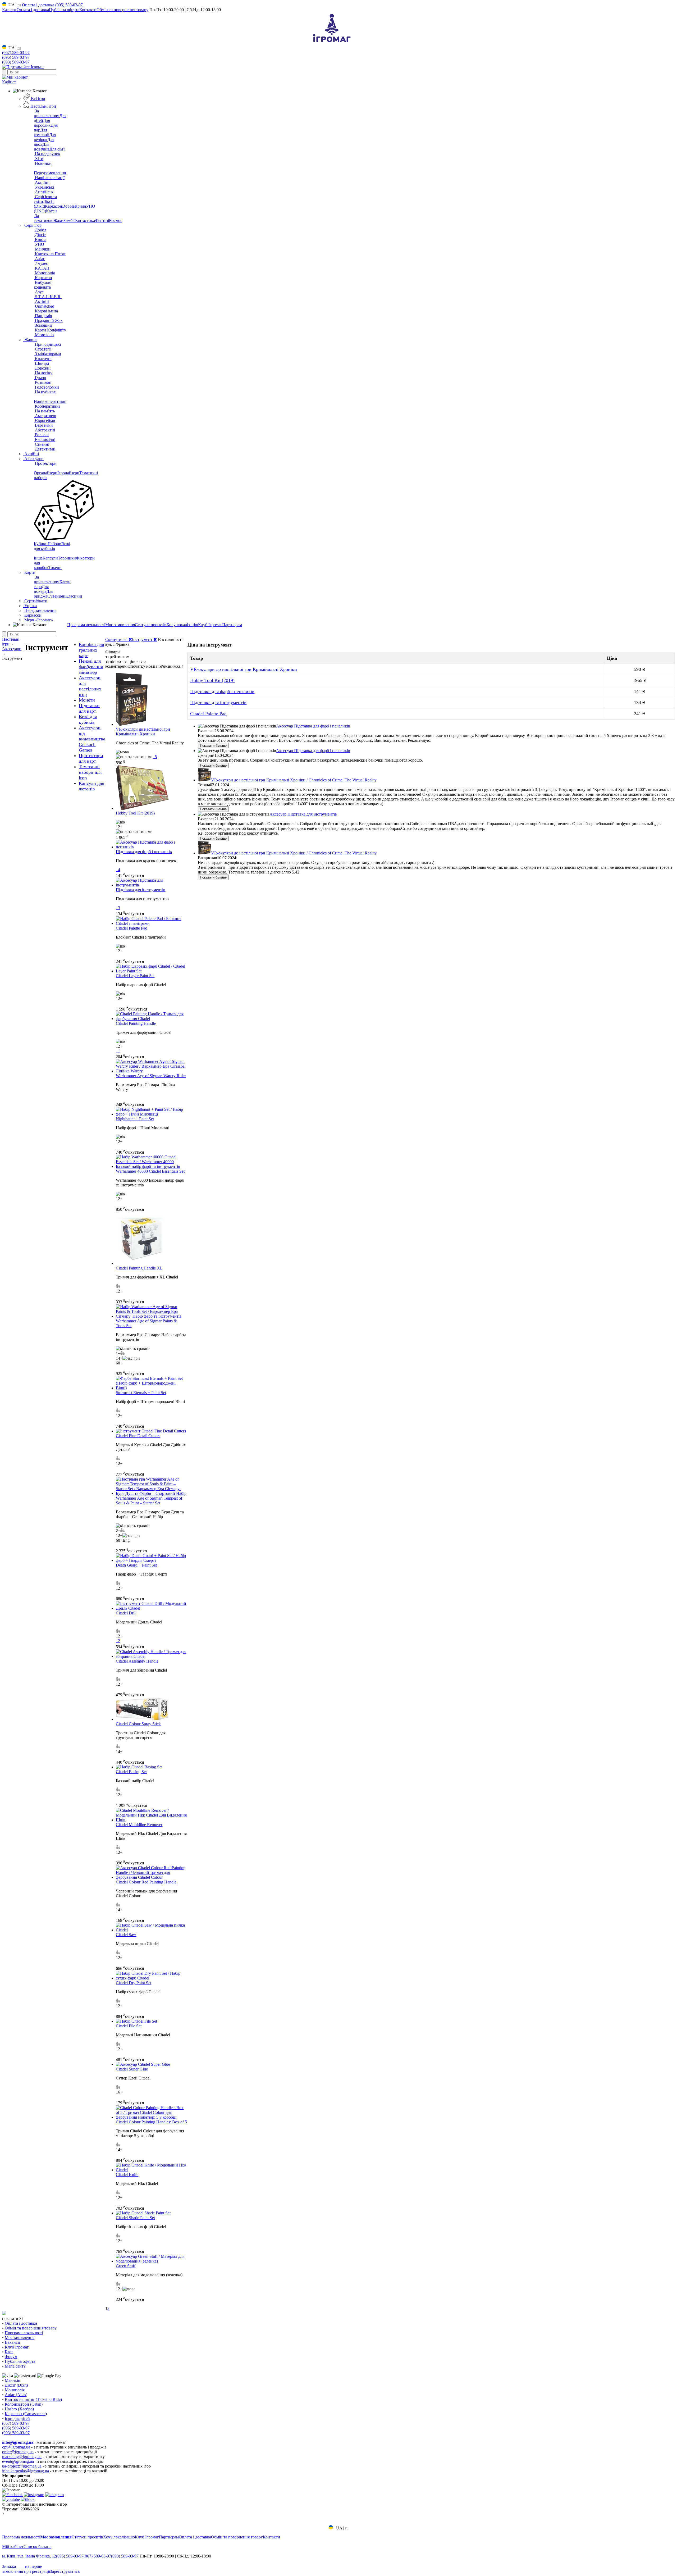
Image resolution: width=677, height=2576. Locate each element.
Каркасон (54, 206)
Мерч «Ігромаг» (38, 620)
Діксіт (40, 235)
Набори (54, 544)
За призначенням (47, 113)
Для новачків (42, 147)
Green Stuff (126, 2266)
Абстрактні (44, 430)
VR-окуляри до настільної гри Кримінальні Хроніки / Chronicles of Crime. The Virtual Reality (294, 780)
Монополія (44, 273)
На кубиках (45, 392)
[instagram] (34, 2495)
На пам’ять (44, 411)
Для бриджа (44, 594)
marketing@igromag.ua (22, 2457)
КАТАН (42, 268)
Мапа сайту (15, 2366)
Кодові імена (46, 311)
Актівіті (42, 301)
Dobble (68, 206)
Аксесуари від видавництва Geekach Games (92, 739)
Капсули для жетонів (92, 786)
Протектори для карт (91, 758)
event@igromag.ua (18, 2461)
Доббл (40, 230)
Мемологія (44, 335)
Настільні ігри (43, 106)
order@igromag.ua (18, 2452)
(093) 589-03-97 (16, 62)
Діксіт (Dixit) (44, 204)
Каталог (9, 10)
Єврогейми (45, 420)
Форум (11, 2357)
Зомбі (68, 220)
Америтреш (45, 416)
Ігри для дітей (17, 2418)
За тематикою (44, 218)
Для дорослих (42, 123)
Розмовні (43, 382)
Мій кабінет (13, 2547)
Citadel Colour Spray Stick (138, 1724)
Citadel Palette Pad (132, 928)
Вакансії (12, 2342)
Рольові (41, 435)
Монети (87, 700)
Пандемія (43, 316)
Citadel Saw (126, 1935)
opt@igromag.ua (16, 2447)
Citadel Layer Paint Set (135, 976)
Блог (9, 2352)
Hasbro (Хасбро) (19, 2409)
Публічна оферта (64, 10)
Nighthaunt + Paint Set (135, 1119)
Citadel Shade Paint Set (135, 2218)
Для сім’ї (57, 149)
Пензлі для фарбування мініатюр (91, 667)
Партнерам (232, 625)
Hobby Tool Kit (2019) (135, 813)
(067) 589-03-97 (16, 53)
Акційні (42, 182)
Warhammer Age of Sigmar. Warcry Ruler (151, 1076)
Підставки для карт (89, 708)
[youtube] (11, 2499)
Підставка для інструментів (141, 890)
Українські (44, 187)
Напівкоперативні (50, 401)
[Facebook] (12, 2495)
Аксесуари (33, 459)
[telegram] (54, 2495)
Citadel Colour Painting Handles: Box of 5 (151, 2122)
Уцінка (30, 606)
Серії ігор (32, 225)
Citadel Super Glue (132, 2069)
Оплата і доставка (38, 5)
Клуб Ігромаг (210, 625)
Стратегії (43, 349)
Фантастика (84, 220)
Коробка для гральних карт (91, 650)
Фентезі (102, 220)
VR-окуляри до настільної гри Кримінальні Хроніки (143, 732)
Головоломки (46, 387)
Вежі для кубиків (52, 546)
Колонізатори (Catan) (24, 2404)
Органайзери (46, 473)
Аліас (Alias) (16, 2395)
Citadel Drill (126, 1613)
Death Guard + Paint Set (136, 1565)
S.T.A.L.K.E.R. (48, 297)
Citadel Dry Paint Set (134, 1983)
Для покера (41, 589)
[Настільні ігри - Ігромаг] (332, 42)
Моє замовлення (120, 625)
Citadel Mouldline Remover (139, 1825)
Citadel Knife (127, 2175)
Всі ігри (38, 99)
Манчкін (42, 249)
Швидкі (41, 363)
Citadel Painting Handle (136, 1023)
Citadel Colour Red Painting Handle (146, 1882)
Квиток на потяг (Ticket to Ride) (33, 2399)
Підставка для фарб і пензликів (144, 852)
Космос (116, 220)
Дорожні (42, 368)
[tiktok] (28, 2499)
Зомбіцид (43, 325)
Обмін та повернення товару (122, 10)
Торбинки (67, 558)
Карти (29, 572)
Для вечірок (45, 137)
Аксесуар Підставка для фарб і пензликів (313, 726)
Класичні (43, 359)
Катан (51, 211)
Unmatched (44, 306)
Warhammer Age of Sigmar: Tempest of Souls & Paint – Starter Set (149, 1501)
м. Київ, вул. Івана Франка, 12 (29, 2556)
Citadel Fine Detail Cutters (138, 1436)
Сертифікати (35, 601)
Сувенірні (56, 596)
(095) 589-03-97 (69, 5)
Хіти (39, 159)
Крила (80, 206)
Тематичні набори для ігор (90, 772)
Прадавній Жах (48, 320)
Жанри (30, 340)
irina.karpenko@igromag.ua (26, 2471)
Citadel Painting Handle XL (139, 1268)
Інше (38, 558)
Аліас (39, 259)
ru (19, 5)
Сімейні (42, 444)
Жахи (58, 220)
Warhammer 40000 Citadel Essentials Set (150, 1171)
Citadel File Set (129, 2026)
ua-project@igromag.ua (22, 2466)
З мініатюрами (47, 354)
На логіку (43, 373)
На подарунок (47, 154)
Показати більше (213, 746)
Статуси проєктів (151, 625)
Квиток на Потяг (50, 254)
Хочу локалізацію (182, 625)
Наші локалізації (49, 178)
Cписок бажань (37, 2547)
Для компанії (42, 132)
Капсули (50, 558)
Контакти (88, 10)
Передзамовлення (50, 173)
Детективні (45, 449)
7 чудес (41, 263)
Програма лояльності (86, 625)
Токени (55, 568)
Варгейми (43, 425)
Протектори (45, 463)
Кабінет (9, 82)
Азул (39, 292)
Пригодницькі (47, 344)
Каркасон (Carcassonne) (26, 2414)
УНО (39, 244)
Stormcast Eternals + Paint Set (141, 1393)
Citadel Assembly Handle (137, 1661)
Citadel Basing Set (131, 1772)
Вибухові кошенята (43, 285)
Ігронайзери (68, 473)
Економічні (45, 440)
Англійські (44, 192)
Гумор (40, 378)
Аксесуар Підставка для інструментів (303, 814)
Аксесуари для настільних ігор (90, 686)
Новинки (43, 163)
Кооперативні (47, 406)
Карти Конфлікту (50, 330)
